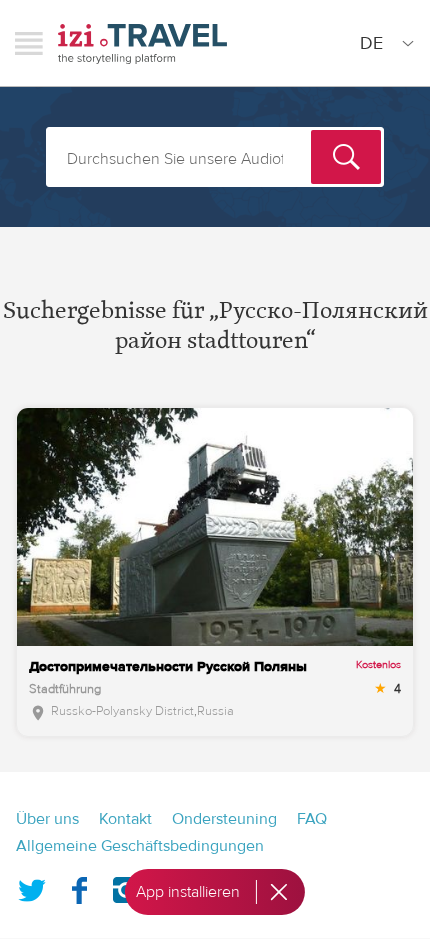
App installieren (188, 892)
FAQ (312, 819)
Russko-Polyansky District (122, 711)
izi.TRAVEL (142, 43)
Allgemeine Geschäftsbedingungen (140, 846)
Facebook (79, 886)
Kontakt (125, 819)
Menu (29, 43)
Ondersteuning (224, 819)
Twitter (32, 886)
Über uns (47, 819)
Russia (215, 711)
